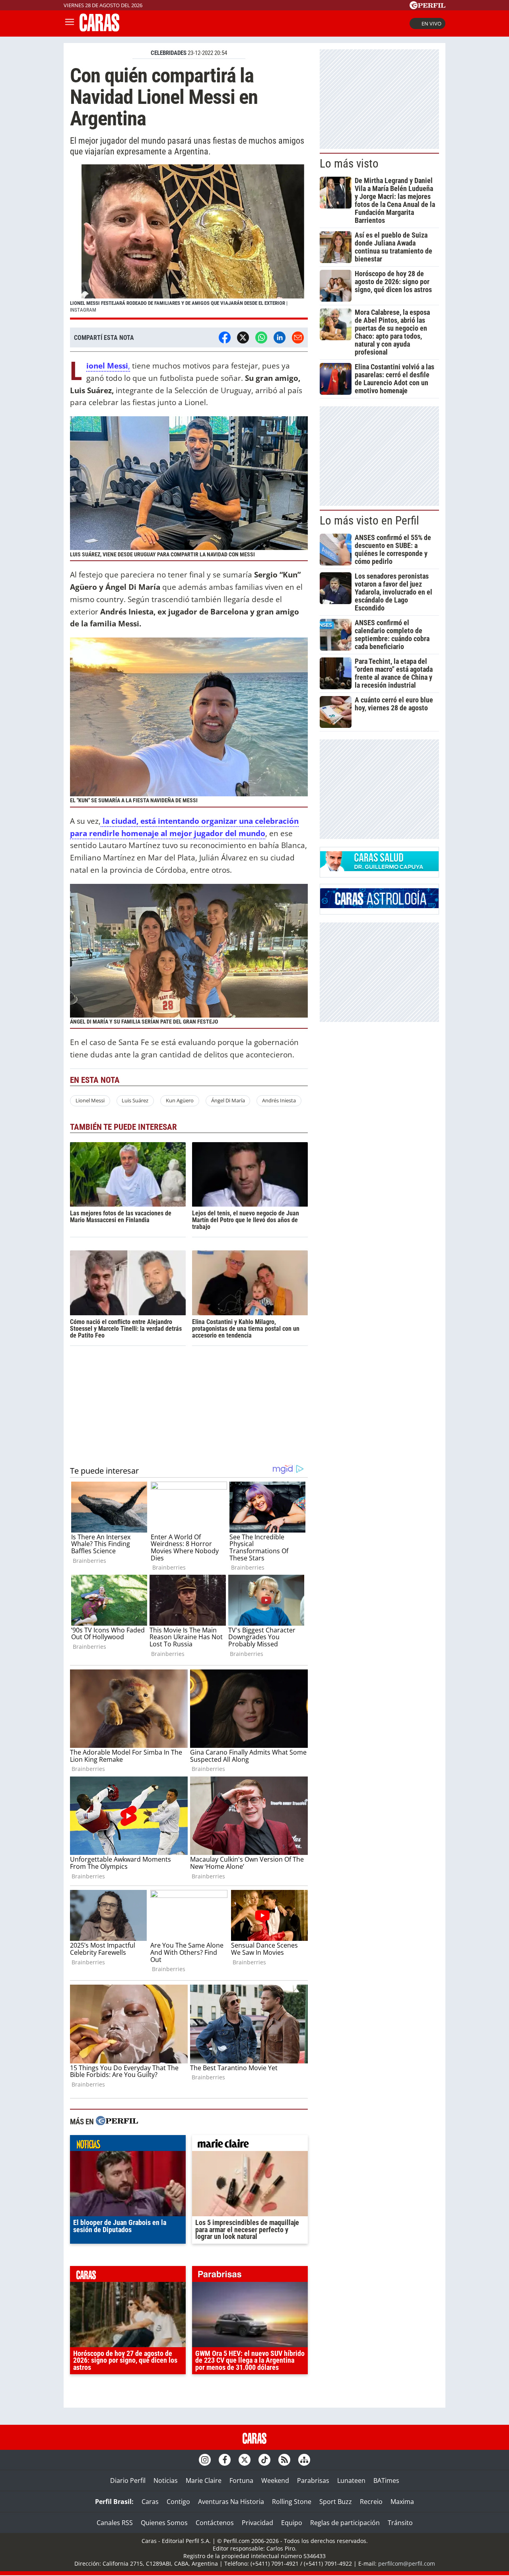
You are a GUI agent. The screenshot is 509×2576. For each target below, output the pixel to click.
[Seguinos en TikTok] (264, 2460)
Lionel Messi (90, 1100)
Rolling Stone (292, 2502)
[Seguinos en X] (245, 2460)
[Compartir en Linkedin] (280, 337)
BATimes (386, 2480)
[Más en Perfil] (117, 2122)
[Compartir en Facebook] (225, 337)
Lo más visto (349, 164)
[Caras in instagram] (205, 2460)
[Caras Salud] (379, 869)
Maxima (402, 2502)
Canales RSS (115, 2523)
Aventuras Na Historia (231, 2502)
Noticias (166, 2480)
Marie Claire (204, 2480)
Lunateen (351, 2480)
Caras (150, 2502)
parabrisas (250, 2276)
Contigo (178, 2502)
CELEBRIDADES (169, 53)
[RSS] (284, 2460)
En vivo (431, 23)
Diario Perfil (128, 2480)
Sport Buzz (336, 2502)
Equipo (292, 2523)
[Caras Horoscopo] (379, 906)
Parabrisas (313, 2480)
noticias (128, 2145)
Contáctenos (215, 2523)
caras (128, 2276)
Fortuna (241, 2480)
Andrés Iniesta (279, 1100)
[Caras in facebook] (225, 2460)
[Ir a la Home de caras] (99, 29)
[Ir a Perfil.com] (427, 7)
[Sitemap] (304, 2460)
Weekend (275, 2480)
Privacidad (257, 2523)
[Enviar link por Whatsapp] (261, 337)
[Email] (298, 337)
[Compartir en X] (243, 337)
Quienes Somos (164, 2523)
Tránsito (400, 2523)
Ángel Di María (228, 1100)
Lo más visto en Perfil (369, 521)
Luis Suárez (135, 1100)
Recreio (371, 2502)
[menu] (70, 23)
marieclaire (250, 2145)
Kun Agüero (180, 1100)
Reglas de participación (345, 2523)
